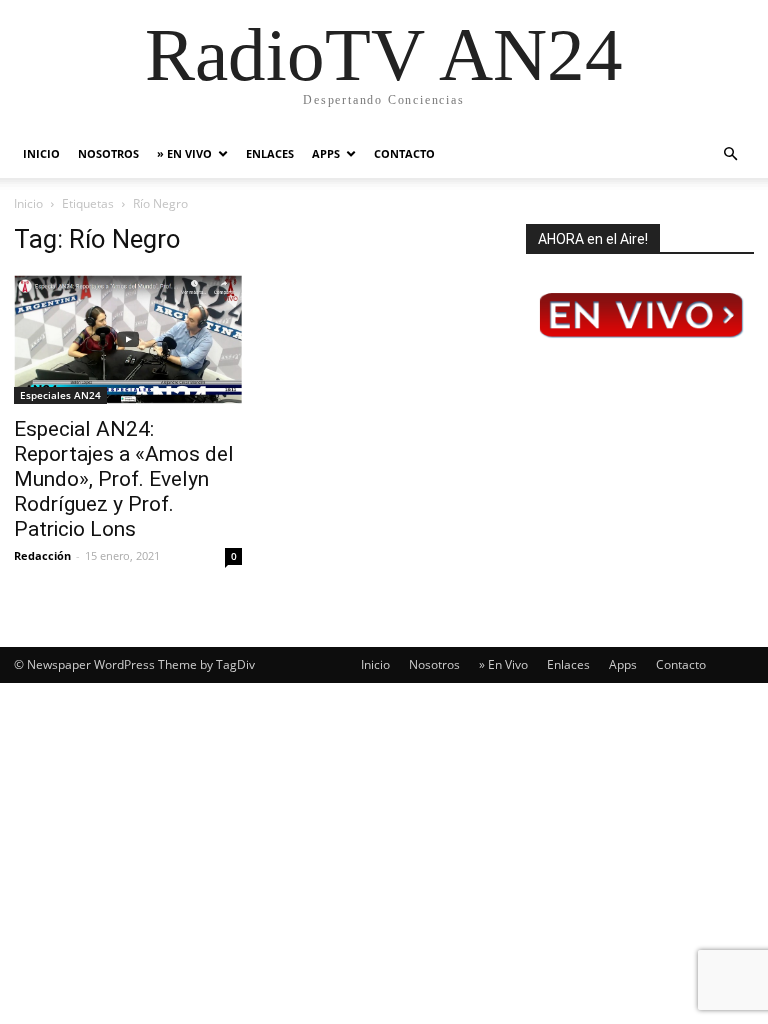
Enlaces (270, 153)
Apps (326, 153)
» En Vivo (184, 153)
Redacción (42, 555)
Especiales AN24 (60, 395)
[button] (730, 154)
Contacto (404, 153)
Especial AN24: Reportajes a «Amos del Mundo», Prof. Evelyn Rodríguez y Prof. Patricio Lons (124, 479)
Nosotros (108, 153)
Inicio (41, 153)
